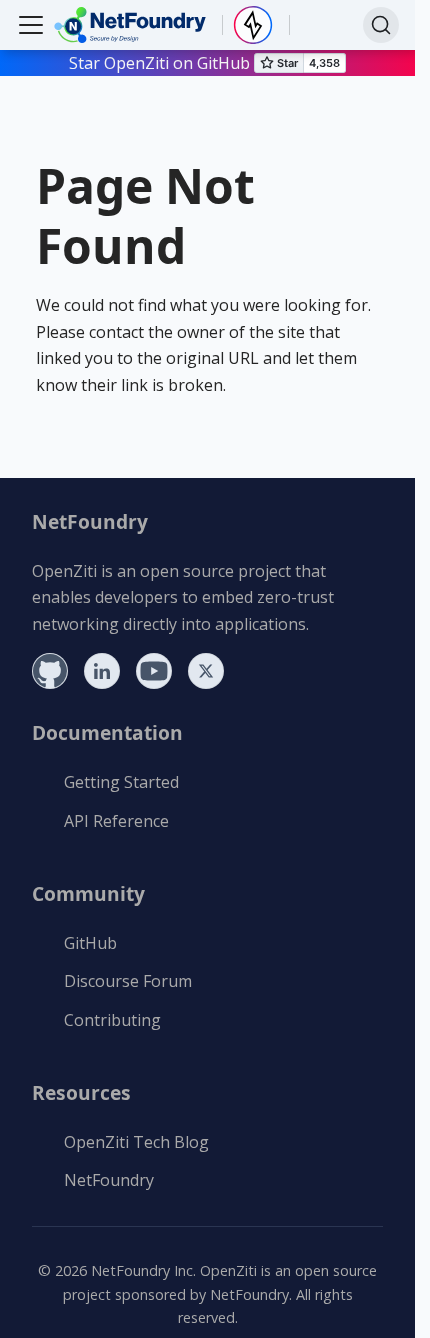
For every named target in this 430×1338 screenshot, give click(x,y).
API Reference (116, 821)
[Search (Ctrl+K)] (381, 25)
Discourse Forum (128, 981)
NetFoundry (109, 1180)
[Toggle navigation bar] (31, 25)
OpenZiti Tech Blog (136, 1142)
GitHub (90, 943)
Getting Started (121, 782)
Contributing (112, 1020)
